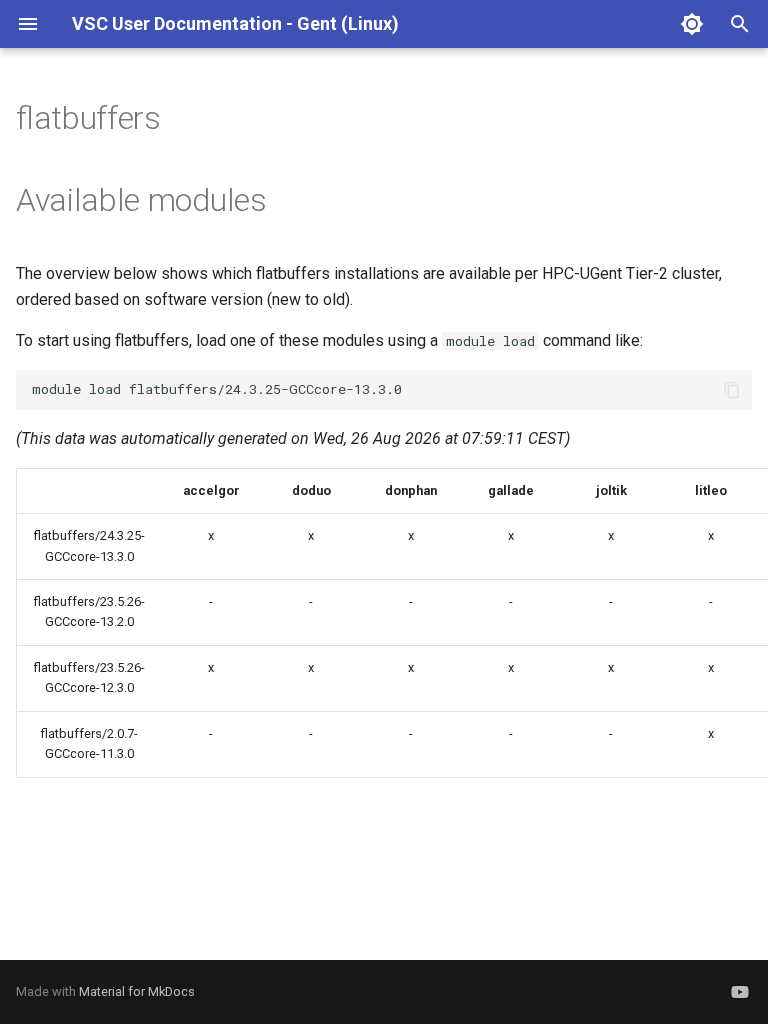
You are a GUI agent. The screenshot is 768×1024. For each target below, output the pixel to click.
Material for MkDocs (137, 991)
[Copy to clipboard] (732, 390)
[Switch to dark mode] (692, 24)
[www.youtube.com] (740, 992)
